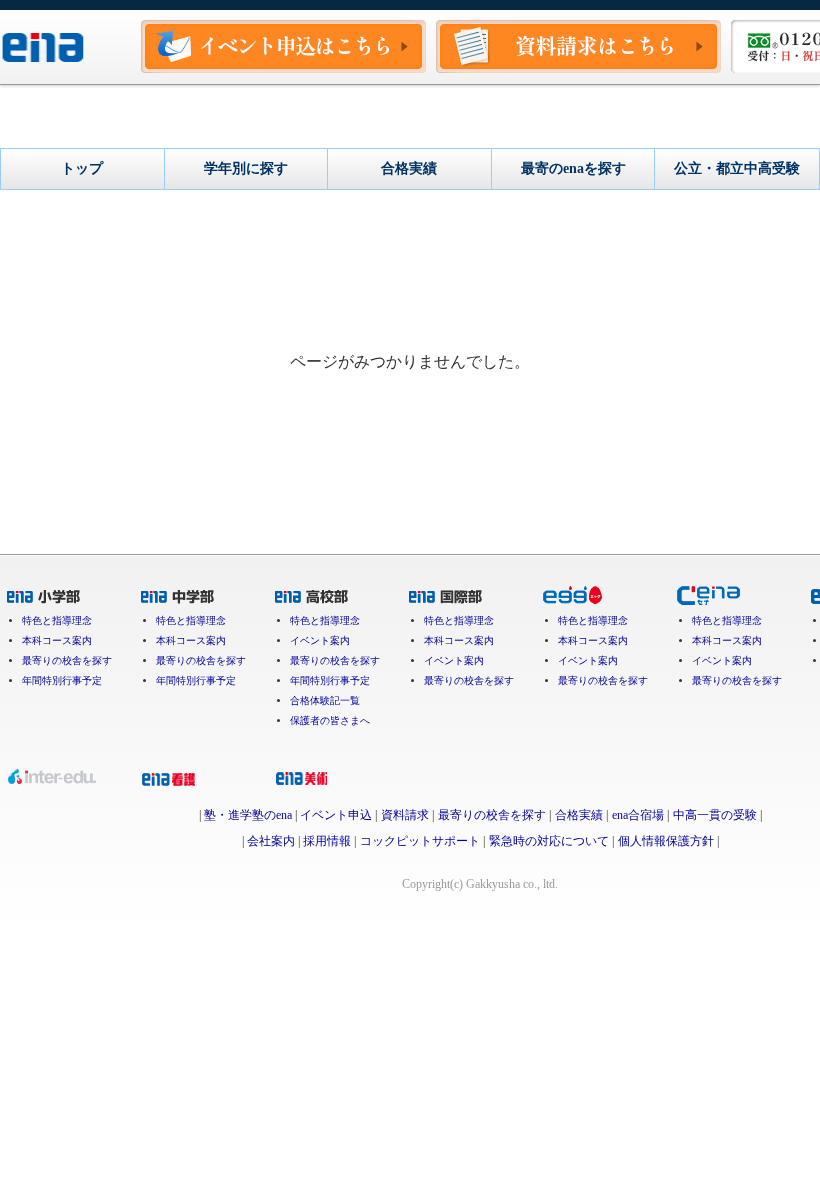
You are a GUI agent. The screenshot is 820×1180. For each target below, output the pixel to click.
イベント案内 (320, 641)
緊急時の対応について (549, 841)
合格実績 (579, 815)
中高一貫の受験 (715, 815)
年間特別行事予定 (62, 681)
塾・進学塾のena (248, 815)
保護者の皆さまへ (330, 721)
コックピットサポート (420, 841)
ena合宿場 (638, 815)
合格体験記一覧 (325, 701)
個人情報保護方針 (666, 841)
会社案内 (271, 841)
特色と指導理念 (57, 621)
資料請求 (405, 815)
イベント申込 (336, 815)
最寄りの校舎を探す (67, 661)
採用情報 (327, 841)
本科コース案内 (57, 641)
